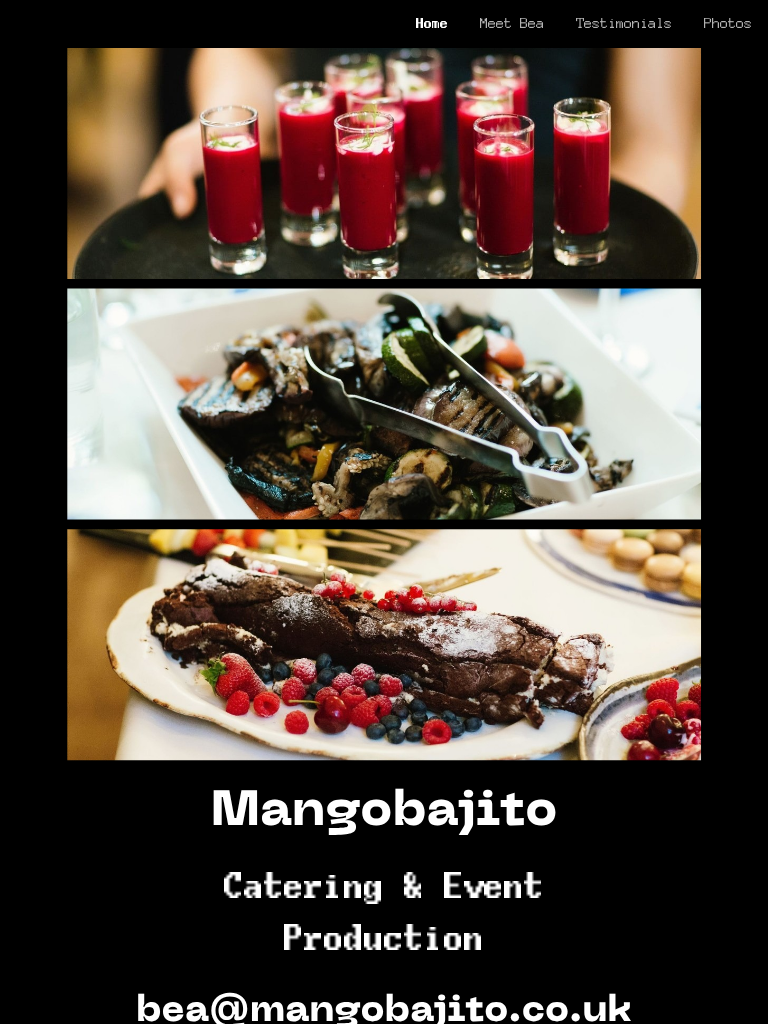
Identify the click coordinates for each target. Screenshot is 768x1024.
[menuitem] (432, 23)
